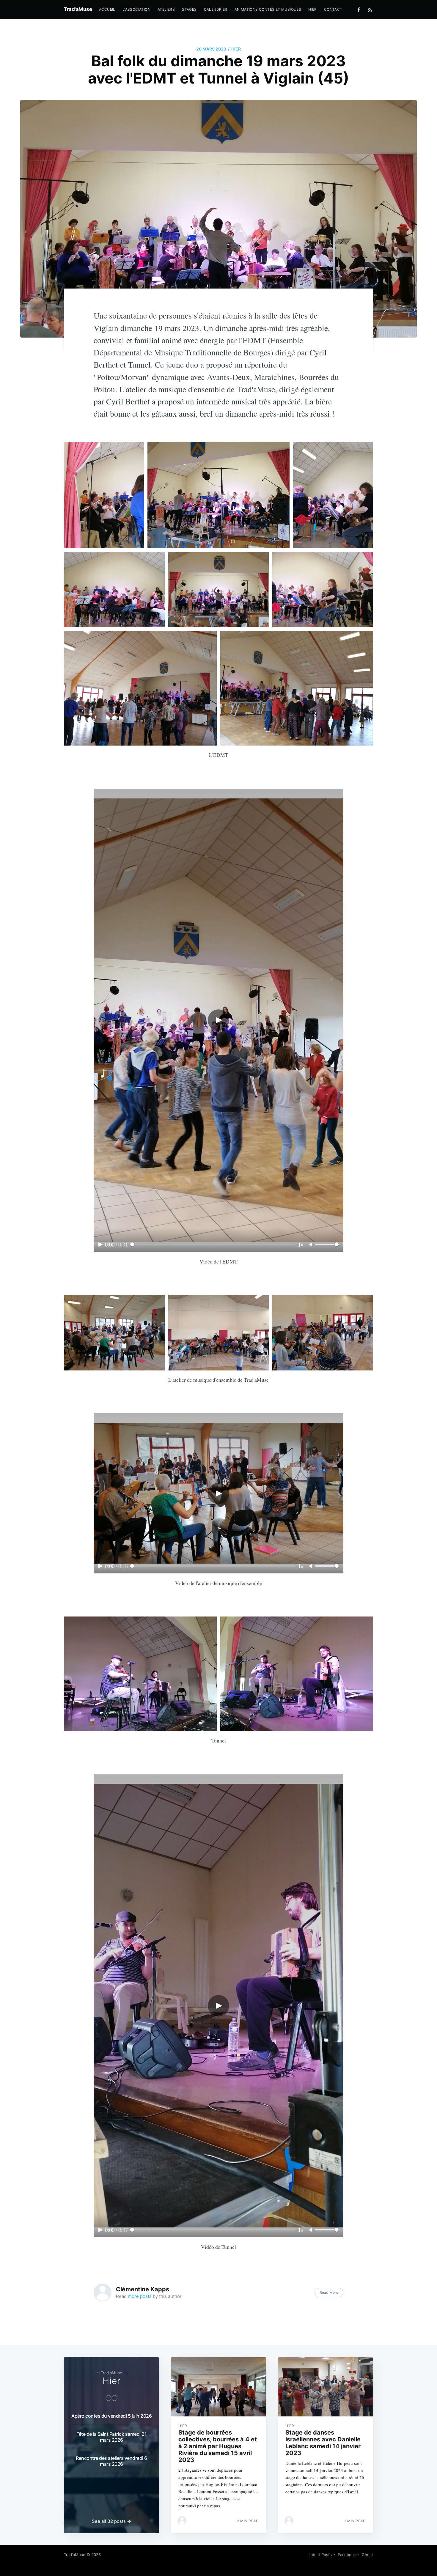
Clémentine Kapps (143, 2289)
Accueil (107, 9)
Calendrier (216, 9)
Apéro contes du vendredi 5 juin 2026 (111, 2416)
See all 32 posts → (111, 2521)
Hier (313, 9)
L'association (136, 9)
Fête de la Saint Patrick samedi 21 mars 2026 (111, 2437)
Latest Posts (320, 2555)
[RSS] (370, 10)
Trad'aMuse (78, 9)
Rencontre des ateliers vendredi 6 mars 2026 (111, 2461)
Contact (333, 9)
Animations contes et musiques (268, 9)
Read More (329, 2292)
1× (301, 1244)
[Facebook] (360, 10)
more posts (140, 2296)
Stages (189, 9)
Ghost (367, 2555)
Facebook (347, 2555)
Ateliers (166, 9)
